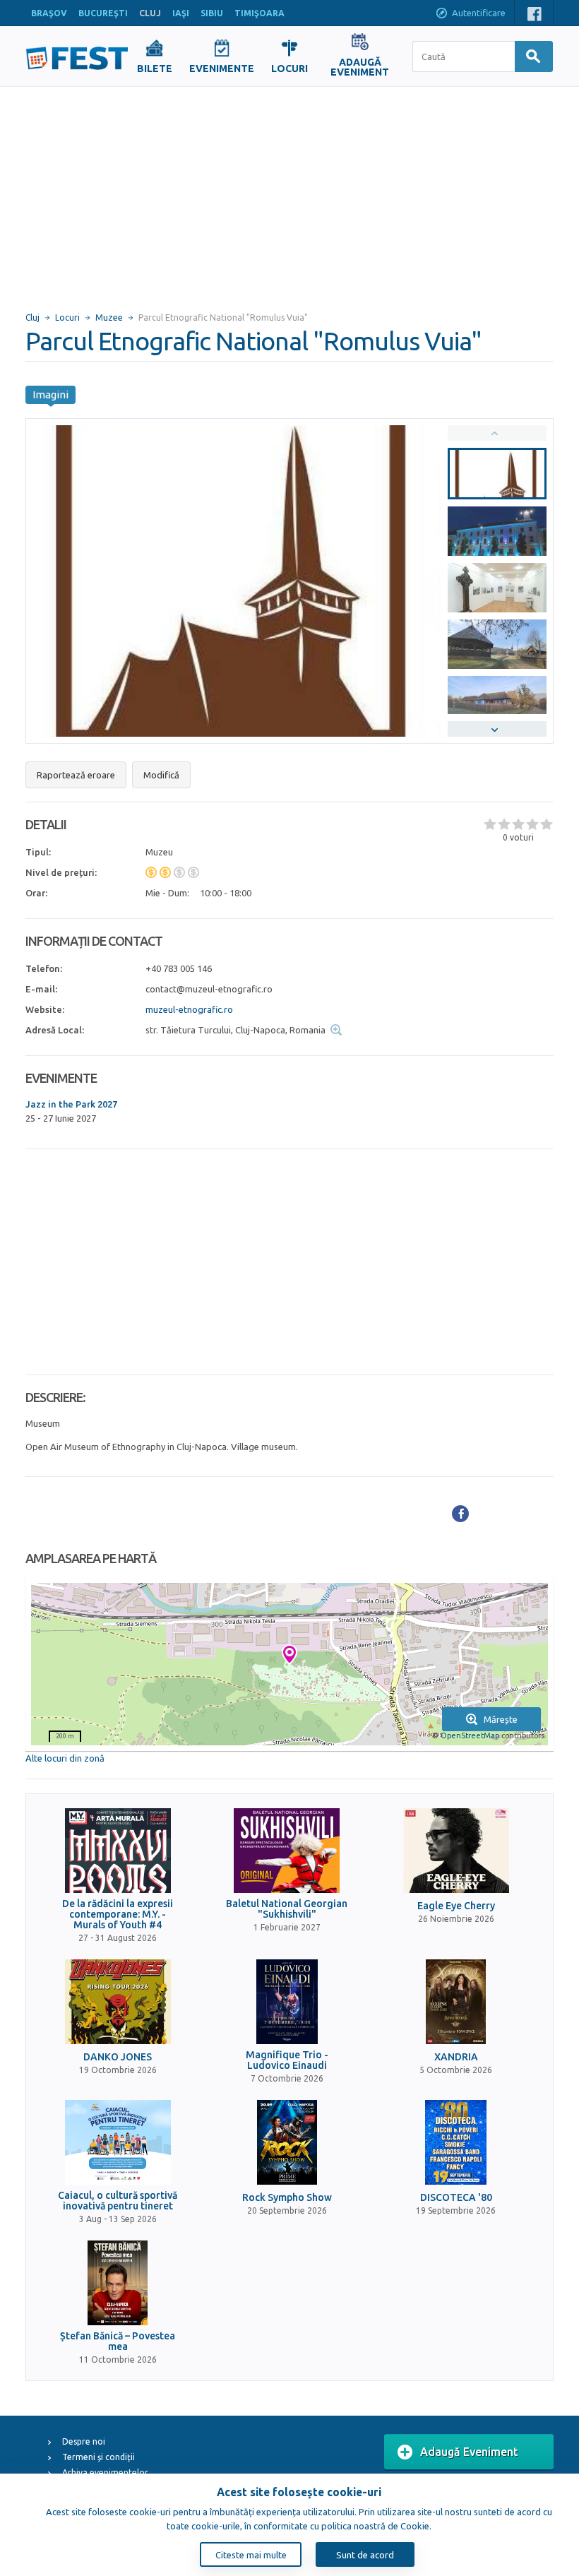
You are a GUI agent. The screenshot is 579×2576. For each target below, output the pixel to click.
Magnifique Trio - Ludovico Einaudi (287, 2060)
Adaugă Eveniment (469, 2452)
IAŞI (181, 13)
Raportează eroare (76, 775)
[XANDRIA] (456, 2002)
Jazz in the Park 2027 (71, 1104)
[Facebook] (460, 1514)
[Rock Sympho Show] (287, 2142)
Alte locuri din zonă (65, 1758)
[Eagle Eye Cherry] (456, 1851)
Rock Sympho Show (287, 2198)
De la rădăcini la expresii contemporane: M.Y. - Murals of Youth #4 (118, 1915)
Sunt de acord (365, 2555)
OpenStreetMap (470, 1735)
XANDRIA (456, 2057)
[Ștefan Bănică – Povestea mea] (118, 2283)
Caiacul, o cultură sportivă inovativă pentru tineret (118, 2201)
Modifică (161, 775)
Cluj (32, 317)
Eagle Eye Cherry (456, 1906)
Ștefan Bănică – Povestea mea (118, 2341)
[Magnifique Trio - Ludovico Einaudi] (287, 2002)
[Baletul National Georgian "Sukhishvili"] (287, 1851)
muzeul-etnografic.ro (189, 1009)
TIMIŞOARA (259, 13)
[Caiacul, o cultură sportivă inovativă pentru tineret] (118, 2142)
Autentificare (479, 13)
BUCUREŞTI (103, 13)
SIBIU (212, 13)
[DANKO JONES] (118, 2002)
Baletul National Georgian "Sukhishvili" (287, 1909)
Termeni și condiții (99, 2457)
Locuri (67, 317)
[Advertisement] (289, 193)
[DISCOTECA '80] (456, 2142)
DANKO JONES (118, 2057)
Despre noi (84, 2441)
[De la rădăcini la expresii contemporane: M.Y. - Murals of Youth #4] (118, 1851)
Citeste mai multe (251, 2555)
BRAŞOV (49, 13)
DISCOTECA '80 (456, 2198)
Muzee (109, 317)
